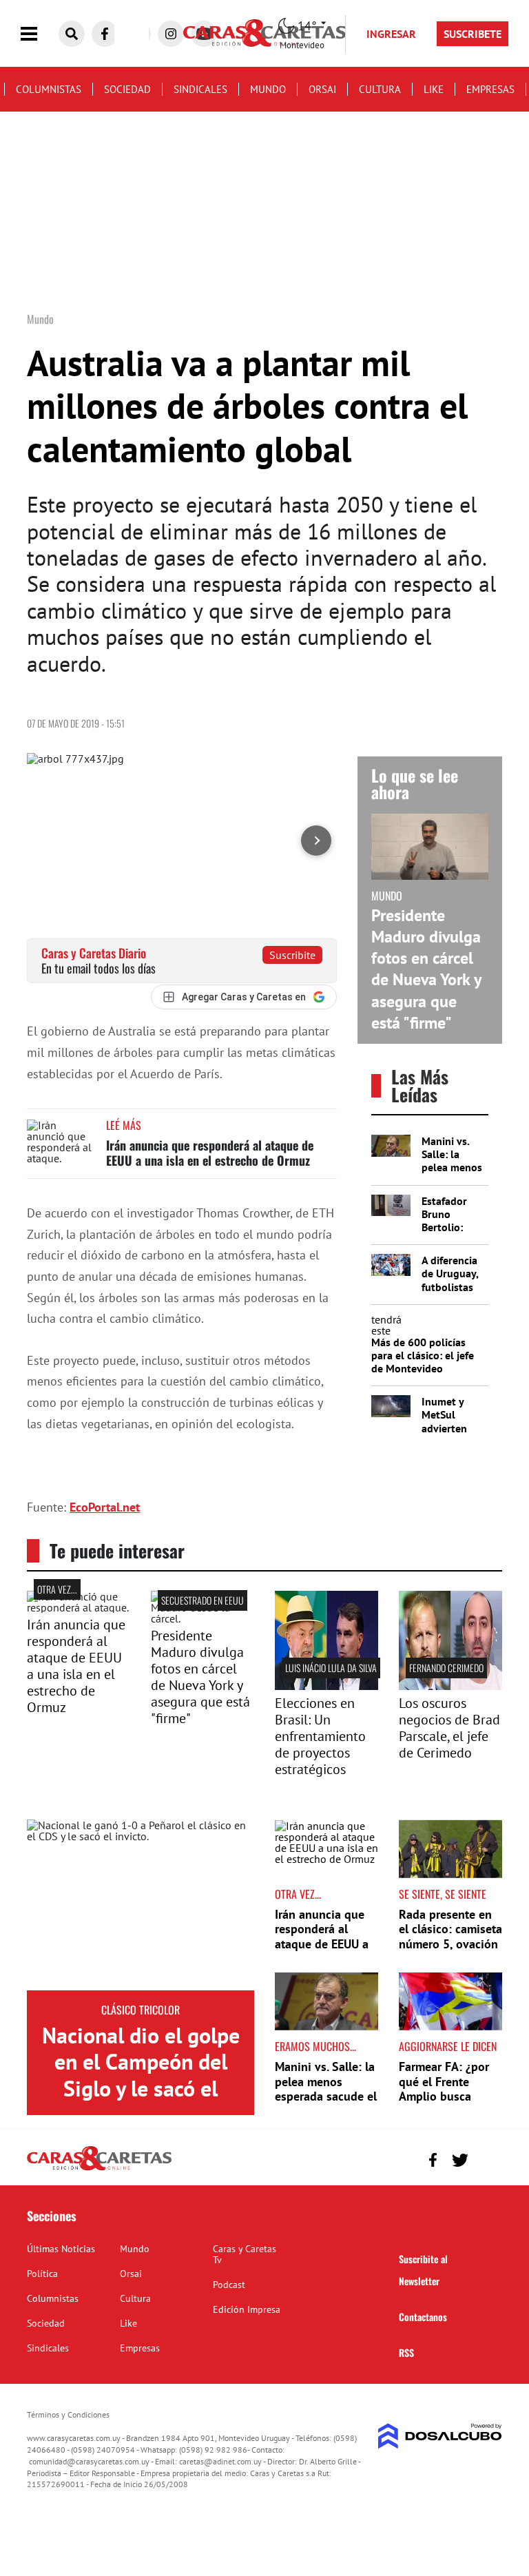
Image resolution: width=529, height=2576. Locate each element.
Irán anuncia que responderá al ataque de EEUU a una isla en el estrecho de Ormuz (210, 1153)
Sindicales (200, 89)
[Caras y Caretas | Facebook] (105, 34)
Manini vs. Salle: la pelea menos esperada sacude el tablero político (326, 2089)
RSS (406, 2352)
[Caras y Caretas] (99, 2170)
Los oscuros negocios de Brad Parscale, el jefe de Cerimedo (449, 1728)
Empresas (490, 89)
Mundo (268, 89)
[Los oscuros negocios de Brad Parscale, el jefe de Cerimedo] (450, 1686)
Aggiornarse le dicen (448, 2046)
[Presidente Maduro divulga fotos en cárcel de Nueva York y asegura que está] (203, 1618)
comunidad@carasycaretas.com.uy (89, 2461)
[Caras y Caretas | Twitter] (460, 2160)
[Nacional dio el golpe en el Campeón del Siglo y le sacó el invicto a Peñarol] (141, 1905)
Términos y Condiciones (68, 2414)
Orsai (322, 89)
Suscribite (292, 955)
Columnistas (49, 89)
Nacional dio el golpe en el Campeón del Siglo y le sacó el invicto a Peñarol (141, 2075)
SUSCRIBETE (473, 34)
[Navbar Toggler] (39, 34)
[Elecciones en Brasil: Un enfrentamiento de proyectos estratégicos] (326, 1686)
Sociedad (127, 89)
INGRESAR (391, 34)
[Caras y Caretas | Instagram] (171, 34)
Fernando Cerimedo (446, 1668)
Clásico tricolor (141, 2010)
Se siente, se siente (443, 1894)
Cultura (380, 89)
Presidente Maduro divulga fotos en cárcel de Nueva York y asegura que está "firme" (426, 969)
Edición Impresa (247, 2309)
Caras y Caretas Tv (245, 2254)
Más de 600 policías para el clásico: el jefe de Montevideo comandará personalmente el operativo (423, 1375)
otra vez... (57, 1589)
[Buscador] (72, 34)
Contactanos (423, 2317)
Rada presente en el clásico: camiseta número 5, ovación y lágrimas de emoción (450, 1944)
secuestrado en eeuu (203, 1600)
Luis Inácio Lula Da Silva (331, 1668)
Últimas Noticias (61, 2249)
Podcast (229, 2285)
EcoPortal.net (105, 1507)
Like (434, 89)
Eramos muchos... (315, 2046)
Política (42, 2274)
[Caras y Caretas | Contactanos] (487, 2158)
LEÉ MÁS (124, 1125)
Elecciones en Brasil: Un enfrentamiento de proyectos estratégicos (320, 1736)
